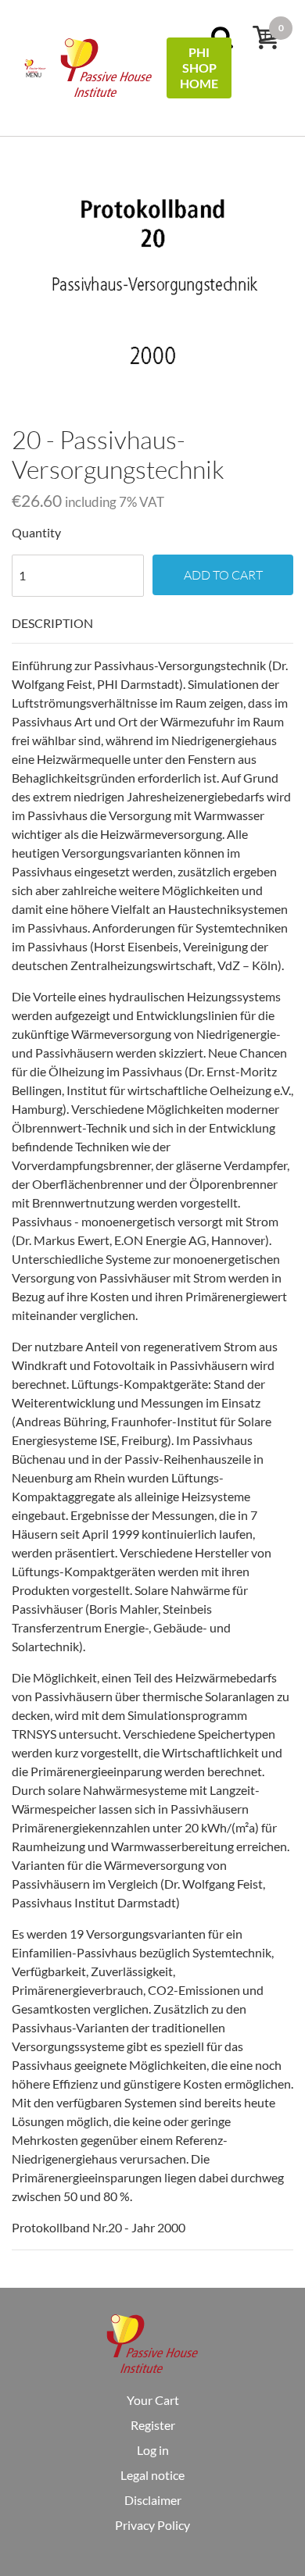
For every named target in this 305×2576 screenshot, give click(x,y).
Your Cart (153, 2400)
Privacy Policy (152, 2525)
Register (153, 2425)
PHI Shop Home (199, 68)
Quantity (36, 532)
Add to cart (223, 575)
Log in (153, 2450)
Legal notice (152, 2475)
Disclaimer (153, 2500)
